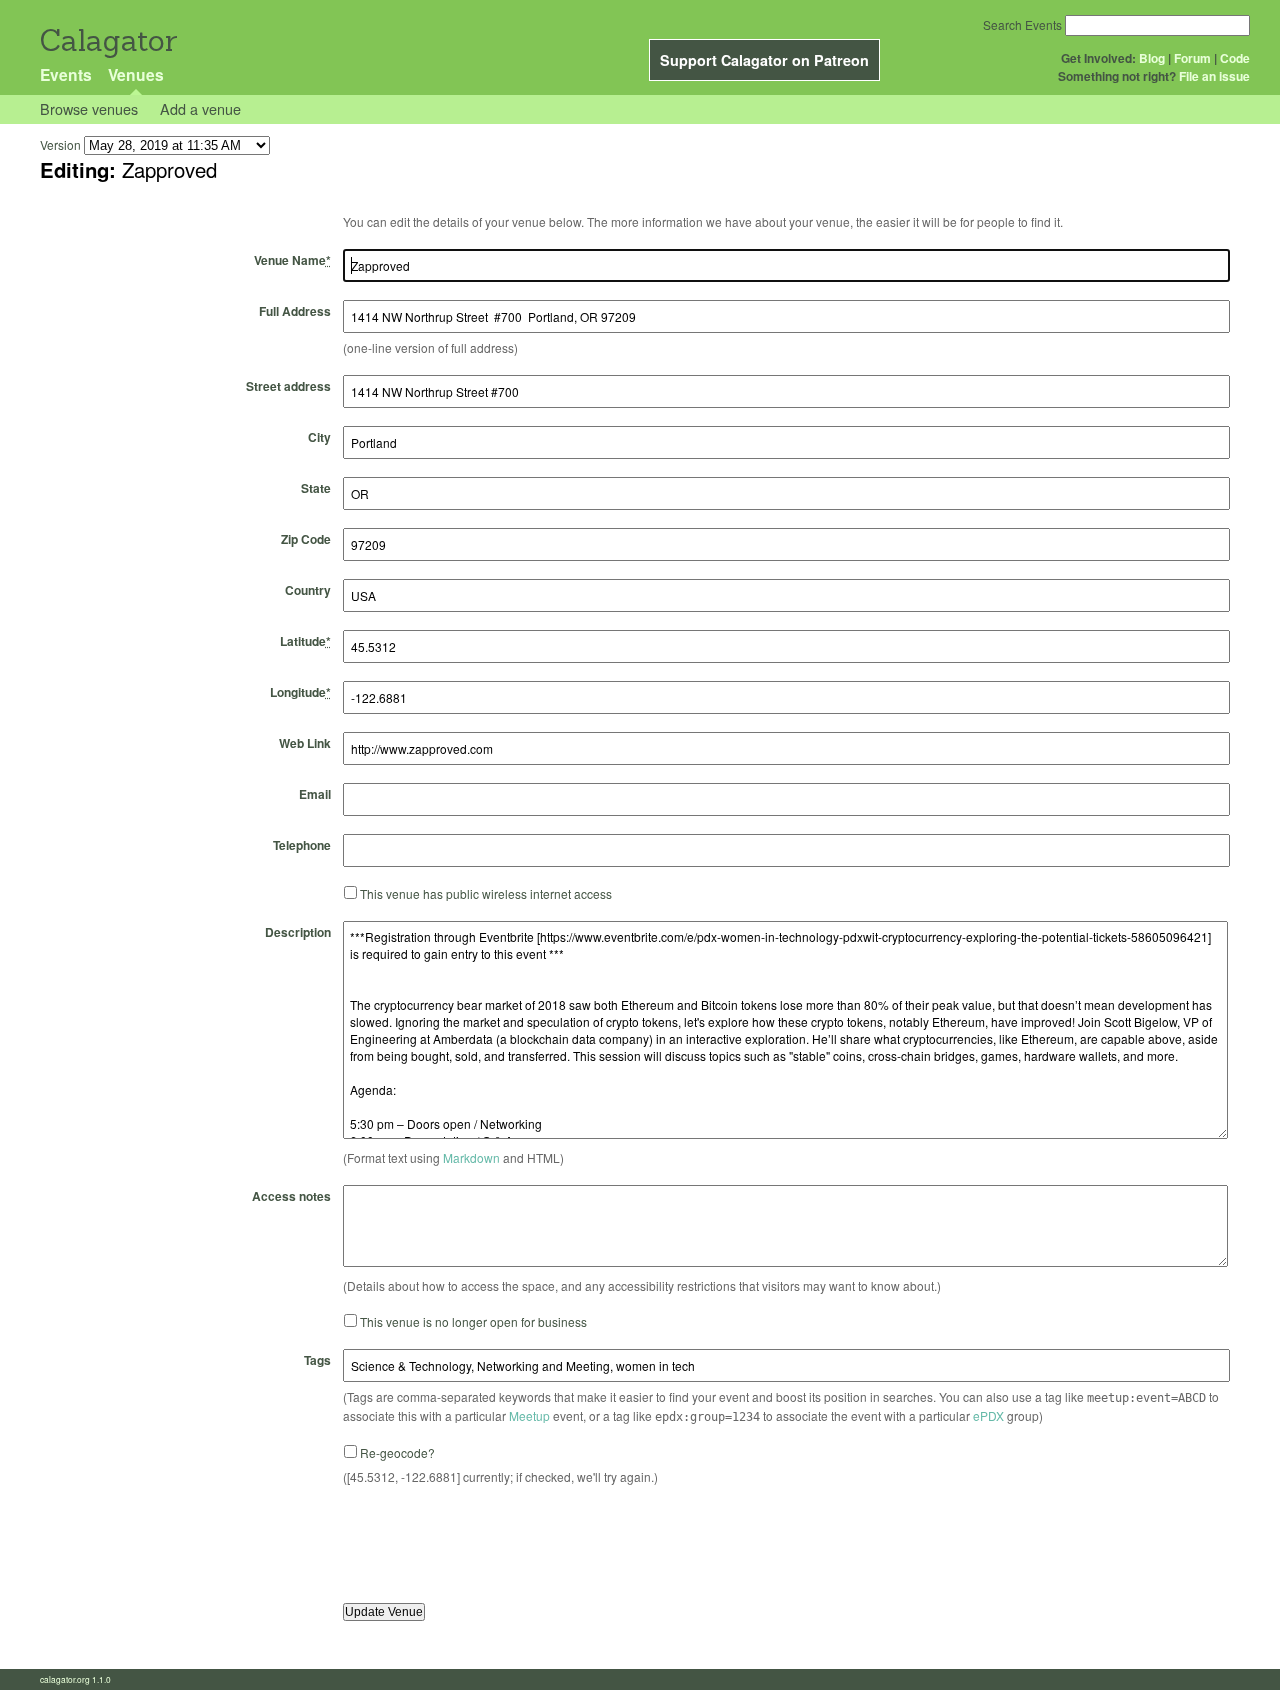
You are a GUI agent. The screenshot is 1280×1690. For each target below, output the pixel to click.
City (319, 437)
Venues (136, 74)
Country (308, 590)
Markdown (471, 1157)
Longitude (300, 692)
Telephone (302, 845)
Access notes (291, 1196)
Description (298, 932)
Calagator (107, 40)
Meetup (529, 1415)
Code (1235, 58)
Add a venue (200, 108)
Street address (288, 386)
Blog (1152, 58)
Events (66, 74)
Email (315, 794)
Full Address (295, 311)
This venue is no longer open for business (473, 1321)
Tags (317, 1360)
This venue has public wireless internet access (486, 893)
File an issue (1214, 76)
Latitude (305, 641)
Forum (1192, 58)
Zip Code (306, 539)
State (316, 488)
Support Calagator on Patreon (764, 60)
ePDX (988, 1415)
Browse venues (89, 108)
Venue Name (292, 260)
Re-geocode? (397, 1452)
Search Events (1022, 24)
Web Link (305, 743)
